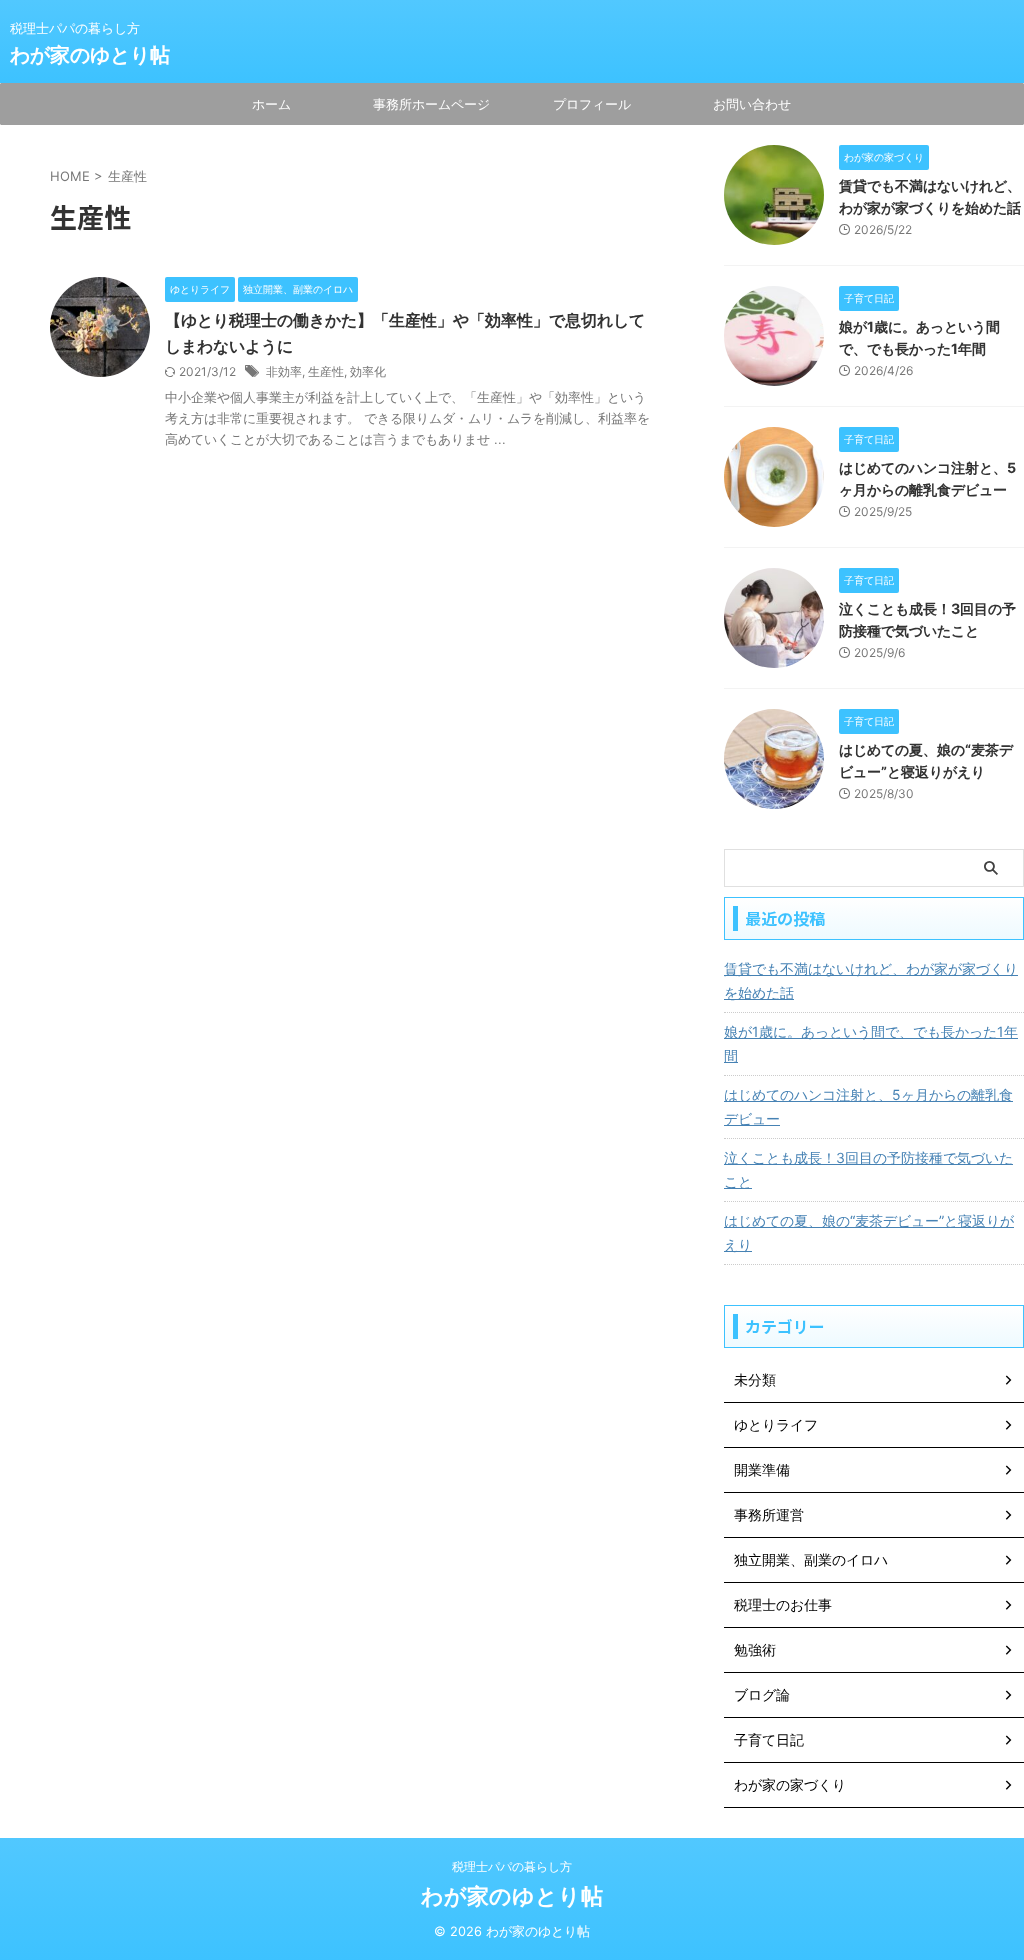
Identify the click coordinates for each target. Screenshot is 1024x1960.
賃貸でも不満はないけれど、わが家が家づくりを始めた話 (871, 980)
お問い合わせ (752, 104)
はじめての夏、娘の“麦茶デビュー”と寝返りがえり (869, 1232)
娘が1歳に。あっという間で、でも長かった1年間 (871, 1043)
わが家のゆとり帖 (90, 55)
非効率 (284, 371)
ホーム (271, 104)
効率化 (368, 371)
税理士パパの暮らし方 (512, 1866)
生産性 (326, 371)
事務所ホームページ (431, 104)
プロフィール (592, 104)
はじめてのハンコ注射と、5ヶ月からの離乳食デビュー (868, 1106)
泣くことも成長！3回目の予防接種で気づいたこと (868, 1169)
